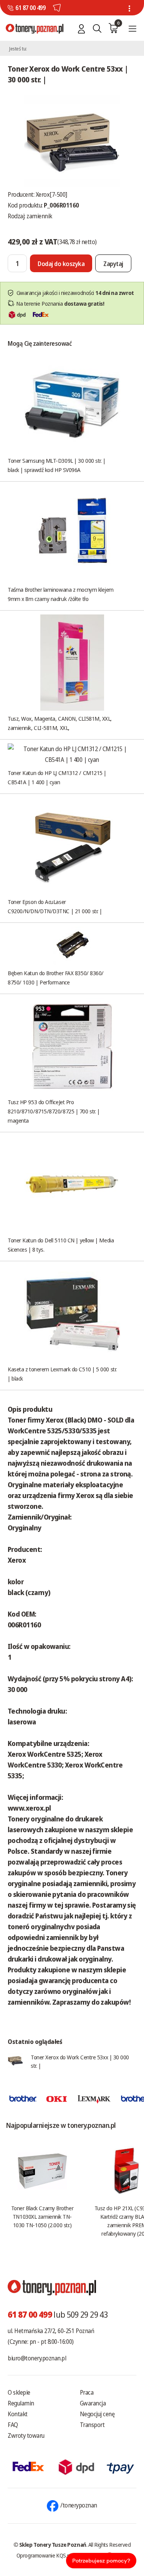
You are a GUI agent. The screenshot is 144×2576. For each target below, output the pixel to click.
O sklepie (19, 2392)
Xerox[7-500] (51, 194)
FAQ (13, 2425)
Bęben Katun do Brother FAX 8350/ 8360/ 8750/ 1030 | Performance (56, 978)
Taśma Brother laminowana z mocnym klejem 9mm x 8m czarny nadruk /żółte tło (61, 594)
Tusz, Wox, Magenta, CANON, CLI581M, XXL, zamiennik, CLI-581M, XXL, (60, 723)
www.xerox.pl (29, 1808)
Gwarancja (93, 2403)
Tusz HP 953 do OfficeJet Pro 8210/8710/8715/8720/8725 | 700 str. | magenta (54, 1111)
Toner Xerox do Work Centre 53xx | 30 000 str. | (80, 2061)
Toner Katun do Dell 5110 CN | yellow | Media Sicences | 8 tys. (61, 1245)
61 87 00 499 (30, 8)
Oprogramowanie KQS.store (48, 2555)
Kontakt (18, 2414)
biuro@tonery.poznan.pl (37, 2358)
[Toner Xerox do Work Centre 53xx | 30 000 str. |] (72, 140)
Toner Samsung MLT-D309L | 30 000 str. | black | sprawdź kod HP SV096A (56, 465)
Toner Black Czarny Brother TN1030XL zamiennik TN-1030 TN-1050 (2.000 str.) (42, 2216)
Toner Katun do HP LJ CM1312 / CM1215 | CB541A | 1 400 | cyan (57, 777)
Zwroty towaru (26, 2435)
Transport (92, 2425)
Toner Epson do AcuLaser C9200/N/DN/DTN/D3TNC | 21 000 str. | (55, 906)
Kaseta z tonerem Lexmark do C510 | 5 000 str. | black (62, 1374)
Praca (87, 2392)
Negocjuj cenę (97, 2414)
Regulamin (21, 2403)
